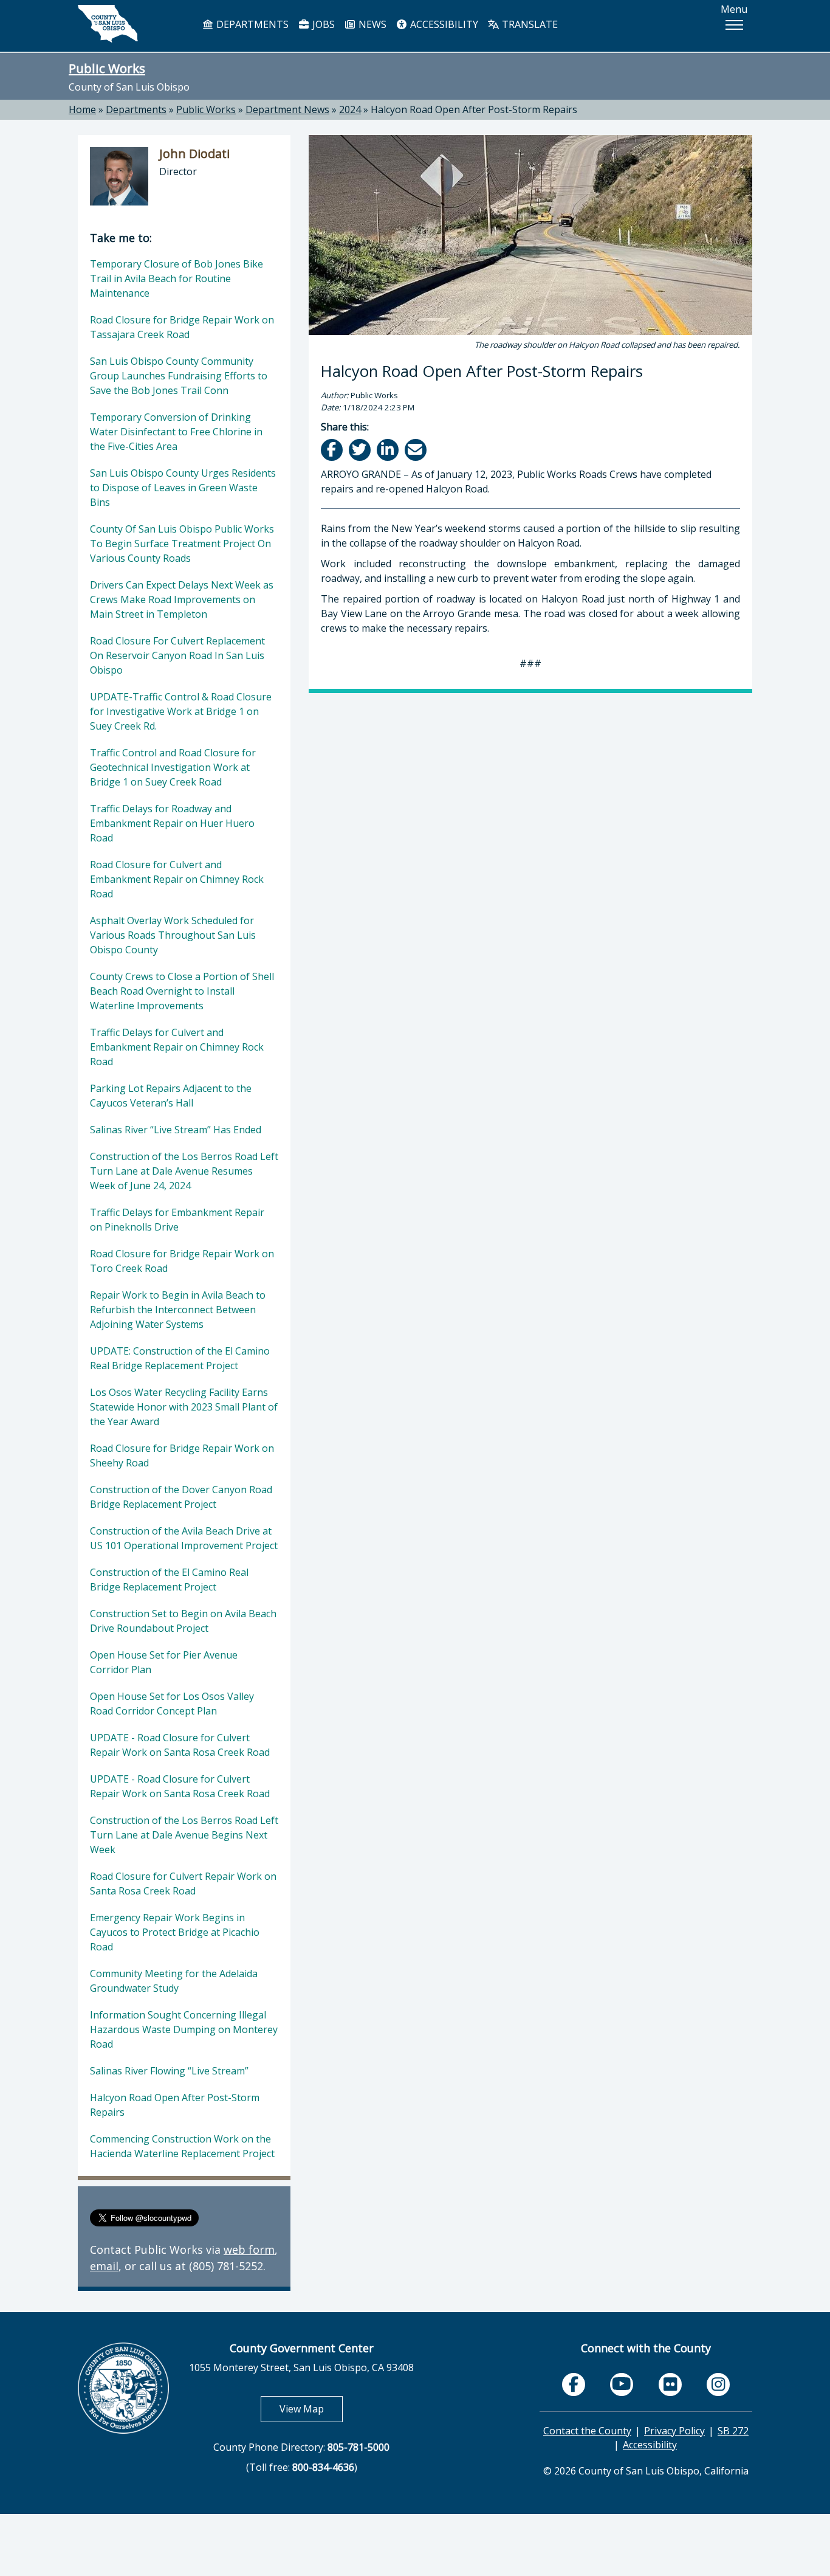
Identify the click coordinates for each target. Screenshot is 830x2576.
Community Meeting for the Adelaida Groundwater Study (174, 1981)
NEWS (371, 24)
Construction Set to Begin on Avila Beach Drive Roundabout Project (183, 1621)
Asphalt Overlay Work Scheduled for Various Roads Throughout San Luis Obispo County (173, 935)
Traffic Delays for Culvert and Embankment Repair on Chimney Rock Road (177, 1047)
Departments (136, 109)
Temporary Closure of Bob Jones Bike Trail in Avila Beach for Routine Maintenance (177, 278)
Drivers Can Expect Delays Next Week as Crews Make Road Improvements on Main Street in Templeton (182, 599)
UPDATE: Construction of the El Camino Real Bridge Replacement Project (180, 1358)
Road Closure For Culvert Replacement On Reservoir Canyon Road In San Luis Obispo (177, 655)
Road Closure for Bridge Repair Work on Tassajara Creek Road (182, 327)
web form (249, 2250)
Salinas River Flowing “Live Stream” (169, 2071)
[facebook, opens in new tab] (574, 2384)
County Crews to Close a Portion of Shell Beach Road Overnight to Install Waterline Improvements (182, 991)
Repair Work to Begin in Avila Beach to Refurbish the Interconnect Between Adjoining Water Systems (178, 1310)
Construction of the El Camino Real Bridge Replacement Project (169, 1580)
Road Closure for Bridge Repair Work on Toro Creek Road (182, 1261)
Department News (287, 109)
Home (82, 109)
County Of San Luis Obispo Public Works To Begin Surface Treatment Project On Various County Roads (182, 544)
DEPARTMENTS (251, 24)
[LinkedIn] (389, 450)
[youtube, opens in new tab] (622, 2384)
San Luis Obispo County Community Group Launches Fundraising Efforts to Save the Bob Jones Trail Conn (179, 376)
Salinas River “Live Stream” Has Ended (176, 1130)
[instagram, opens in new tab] (718, 2384)
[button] (734, 25)
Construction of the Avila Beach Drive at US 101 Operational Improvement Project (184, 1538)
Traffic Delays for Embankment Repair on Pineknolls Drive (177, 1220)
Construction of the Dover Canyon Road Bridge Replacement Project (181, 1497)
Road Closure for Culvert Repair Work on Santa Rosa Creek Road (183, 1884)
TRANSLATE (529, 24)
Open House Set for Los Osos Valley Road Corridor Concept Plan (172, 1704)
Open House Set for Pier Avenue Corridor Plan (164, 1662)
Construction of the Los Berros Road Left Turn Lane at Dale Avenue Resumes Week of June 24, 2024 (184, 1171)
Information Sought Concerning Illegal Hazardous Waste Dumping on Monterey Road (184, 2029)
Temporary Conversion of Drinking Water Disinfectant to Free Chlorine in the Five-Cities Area (176, 432)
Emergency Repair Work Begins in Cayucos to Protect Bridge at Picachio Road (175, 1932)
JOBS (322, 24)
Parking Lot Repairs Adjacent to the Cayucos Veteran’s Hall (171, 1096)
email (104, 2266)
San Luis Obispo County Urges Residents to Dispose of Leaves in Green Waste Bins (183, 488)
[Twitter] (361, 450)
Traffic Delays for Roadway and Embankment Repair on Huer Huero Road (172, 823)
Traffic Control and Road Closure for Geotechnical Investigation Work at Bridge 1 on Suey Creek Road (173, 767)
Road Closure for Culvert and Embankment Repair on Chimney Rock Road (177, 879)
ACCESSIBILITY (443, 24)
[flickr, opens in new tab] (670, 2384)
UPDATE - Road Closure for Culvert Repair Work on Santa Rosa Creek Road (180, 1745)
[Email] (417, 450)
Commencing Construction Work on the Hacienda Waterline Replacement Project (182, 2146)
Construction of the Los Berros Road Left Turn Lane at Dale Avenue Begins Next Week (184, 1835)
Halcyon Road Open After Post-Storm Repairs (474, 109)
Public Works (107, 68)
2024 (350, 109)
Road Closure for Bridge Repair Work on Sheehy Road (182, 1455)
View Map (311, 2409)
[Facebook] (333, 450)
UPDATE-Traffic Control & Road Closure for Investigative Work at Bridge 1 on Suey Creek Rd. (181, 711)
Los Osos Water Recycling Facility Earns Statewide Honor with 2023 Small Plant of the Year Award (184, 1407)
